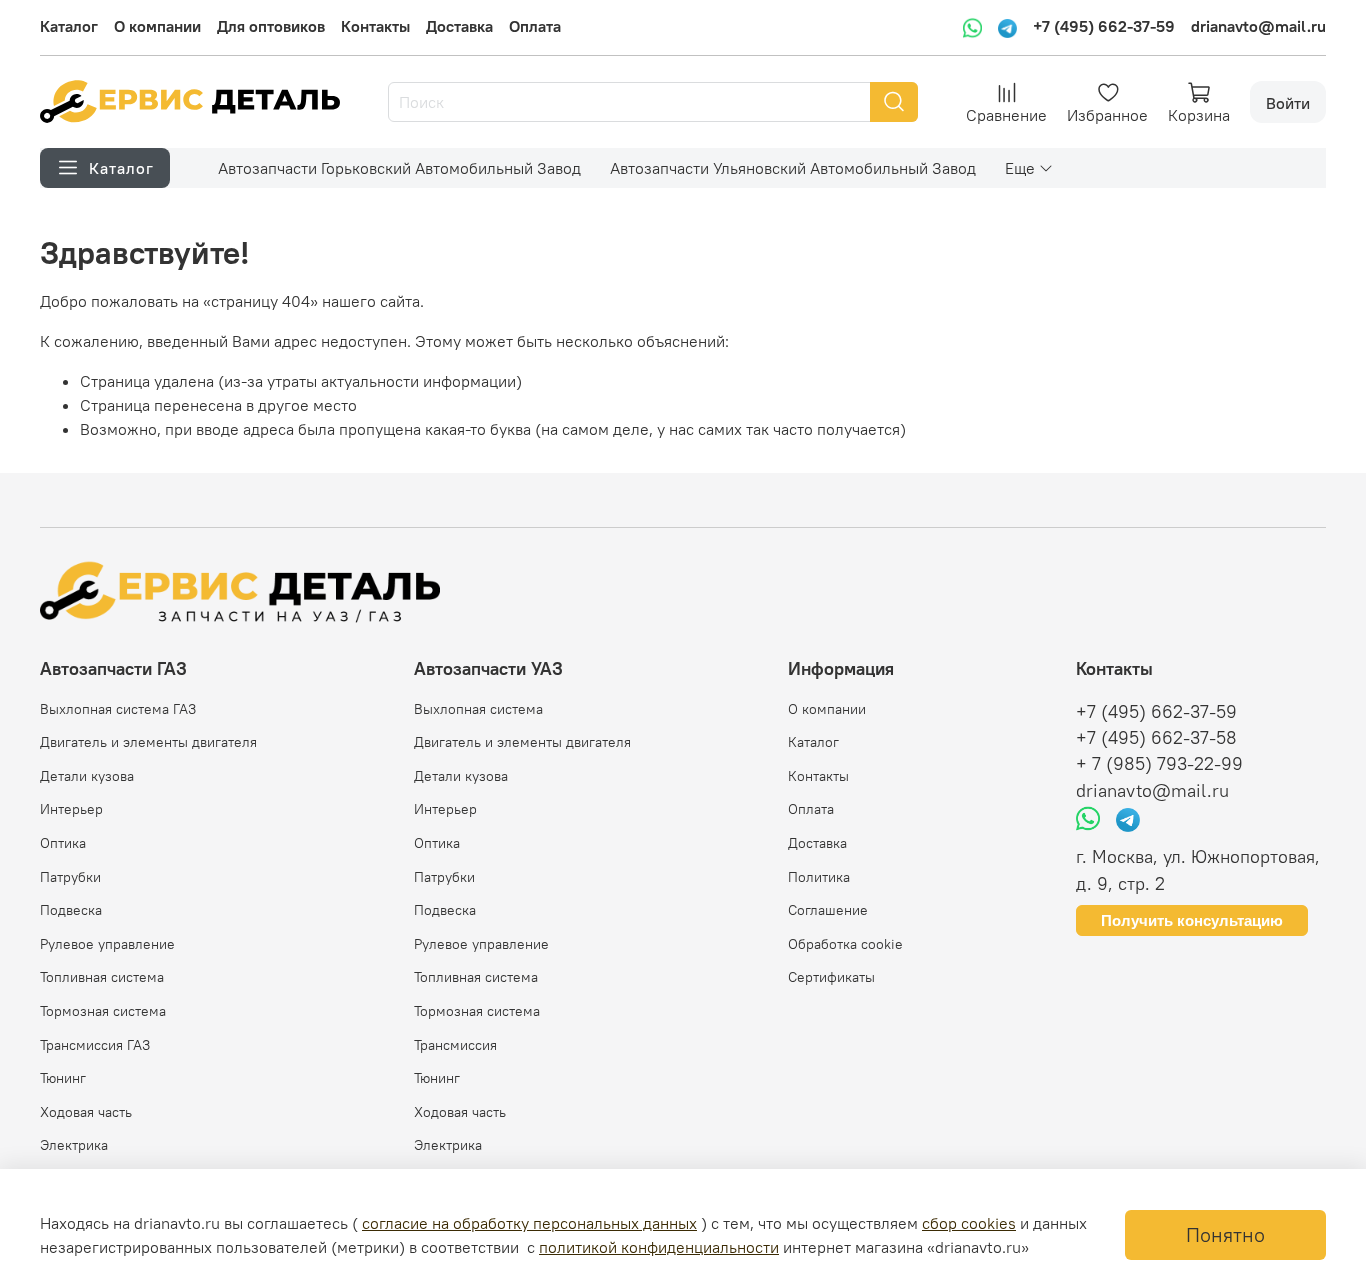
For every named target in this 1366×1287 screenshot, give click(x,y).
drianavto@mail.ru (1258, 26)
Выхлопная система (478, 709)
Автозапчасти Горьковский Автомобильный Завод (399, 168)
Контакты (375, 26)
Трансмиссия (455, 1045)
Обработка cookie (845, 944)
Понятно (1225, 1234)
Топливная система (102, 977)
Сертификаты (831, 977)
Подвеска (71, 910)
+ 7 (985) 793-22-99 (1159, 764)
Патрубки (70, 877)
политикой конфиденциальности (659, 1247)
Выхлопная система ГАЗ (118, 709)
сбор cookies (969, 1223)
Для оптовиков (271, 26)
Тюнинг (63, 1078)
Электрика (74, 1145)
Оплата (535, 26)
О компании (157, 26)
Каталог (69, 26)
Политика (819, 877)
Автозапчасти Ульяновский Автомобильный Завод (793, 168)
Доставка (459, 26)
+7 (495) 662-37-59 (1104, 26)
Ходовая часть (86, 1112)
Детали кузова (87, 776)
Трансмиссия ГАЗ (95, 1045)
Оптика (63, 843)
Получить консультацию (1192, 920)
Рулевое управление (107, 944)
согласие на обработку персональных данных (529, 1223)
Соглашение (828, 910)
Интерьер (71, 809)
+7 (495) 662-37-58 (1156, 738)
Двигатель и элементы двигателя (148, 742)
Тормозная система (103, 1011)
